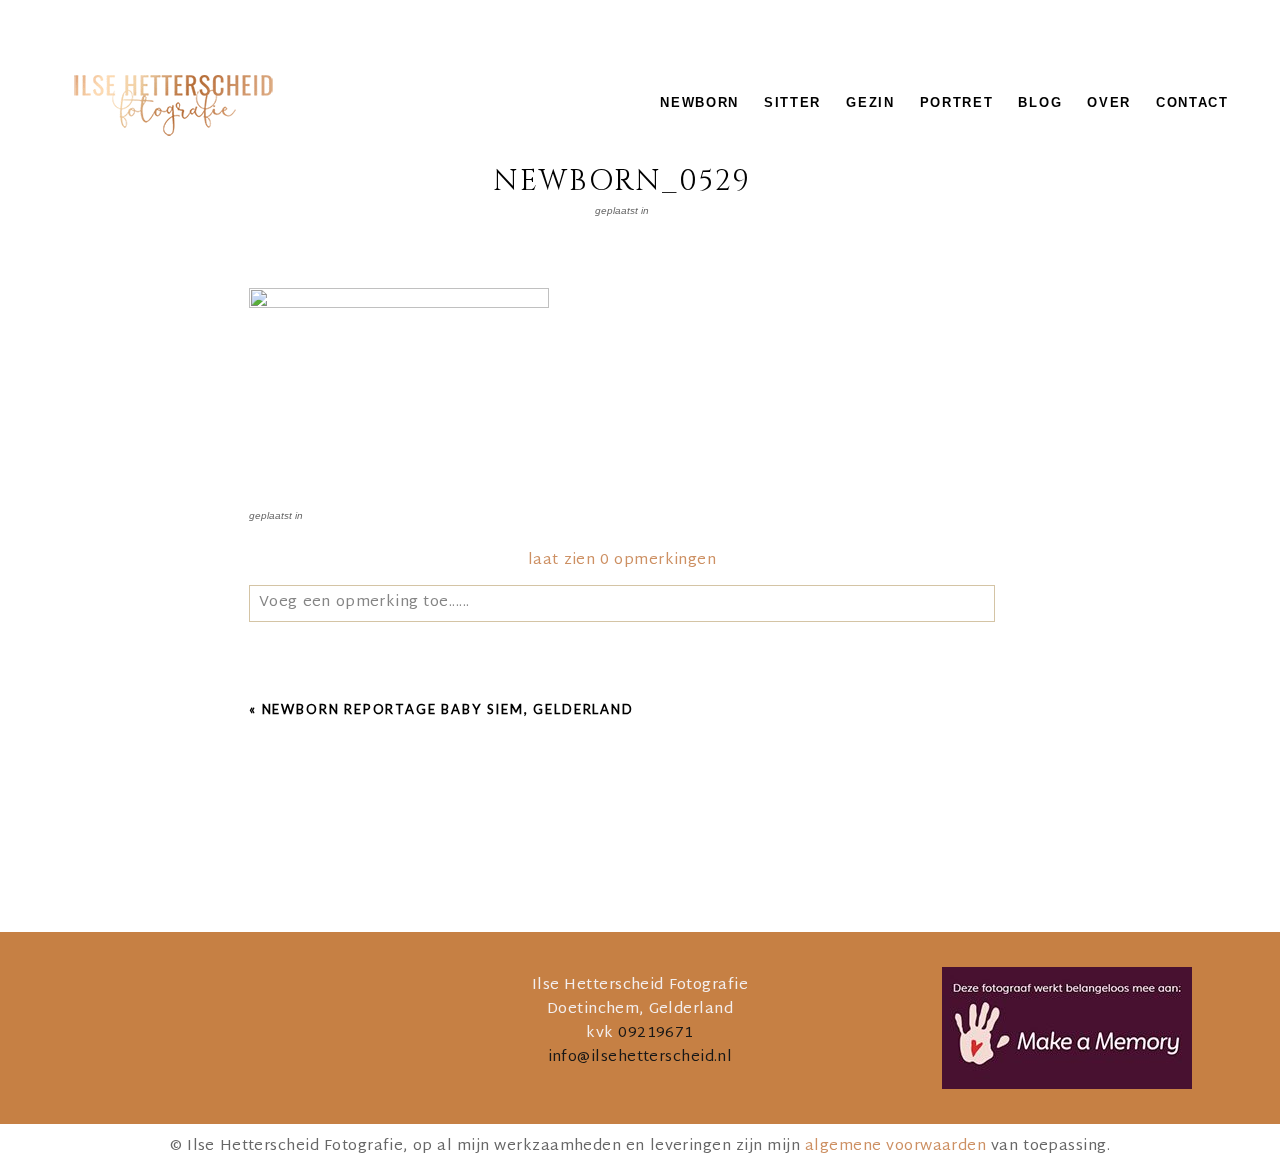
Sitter (792, 102)
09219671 (656, 1033)
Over (1109, 102)
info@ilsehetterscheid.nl (640, 1057)
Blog (1040, 102)
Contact (1192, 102)
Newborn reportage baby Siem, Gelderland (448, 709)
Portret (957, 102)
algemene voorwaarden (895, 1146)
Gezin (870, 102)
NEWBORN (699, 102)
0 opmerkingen (622, 560)
